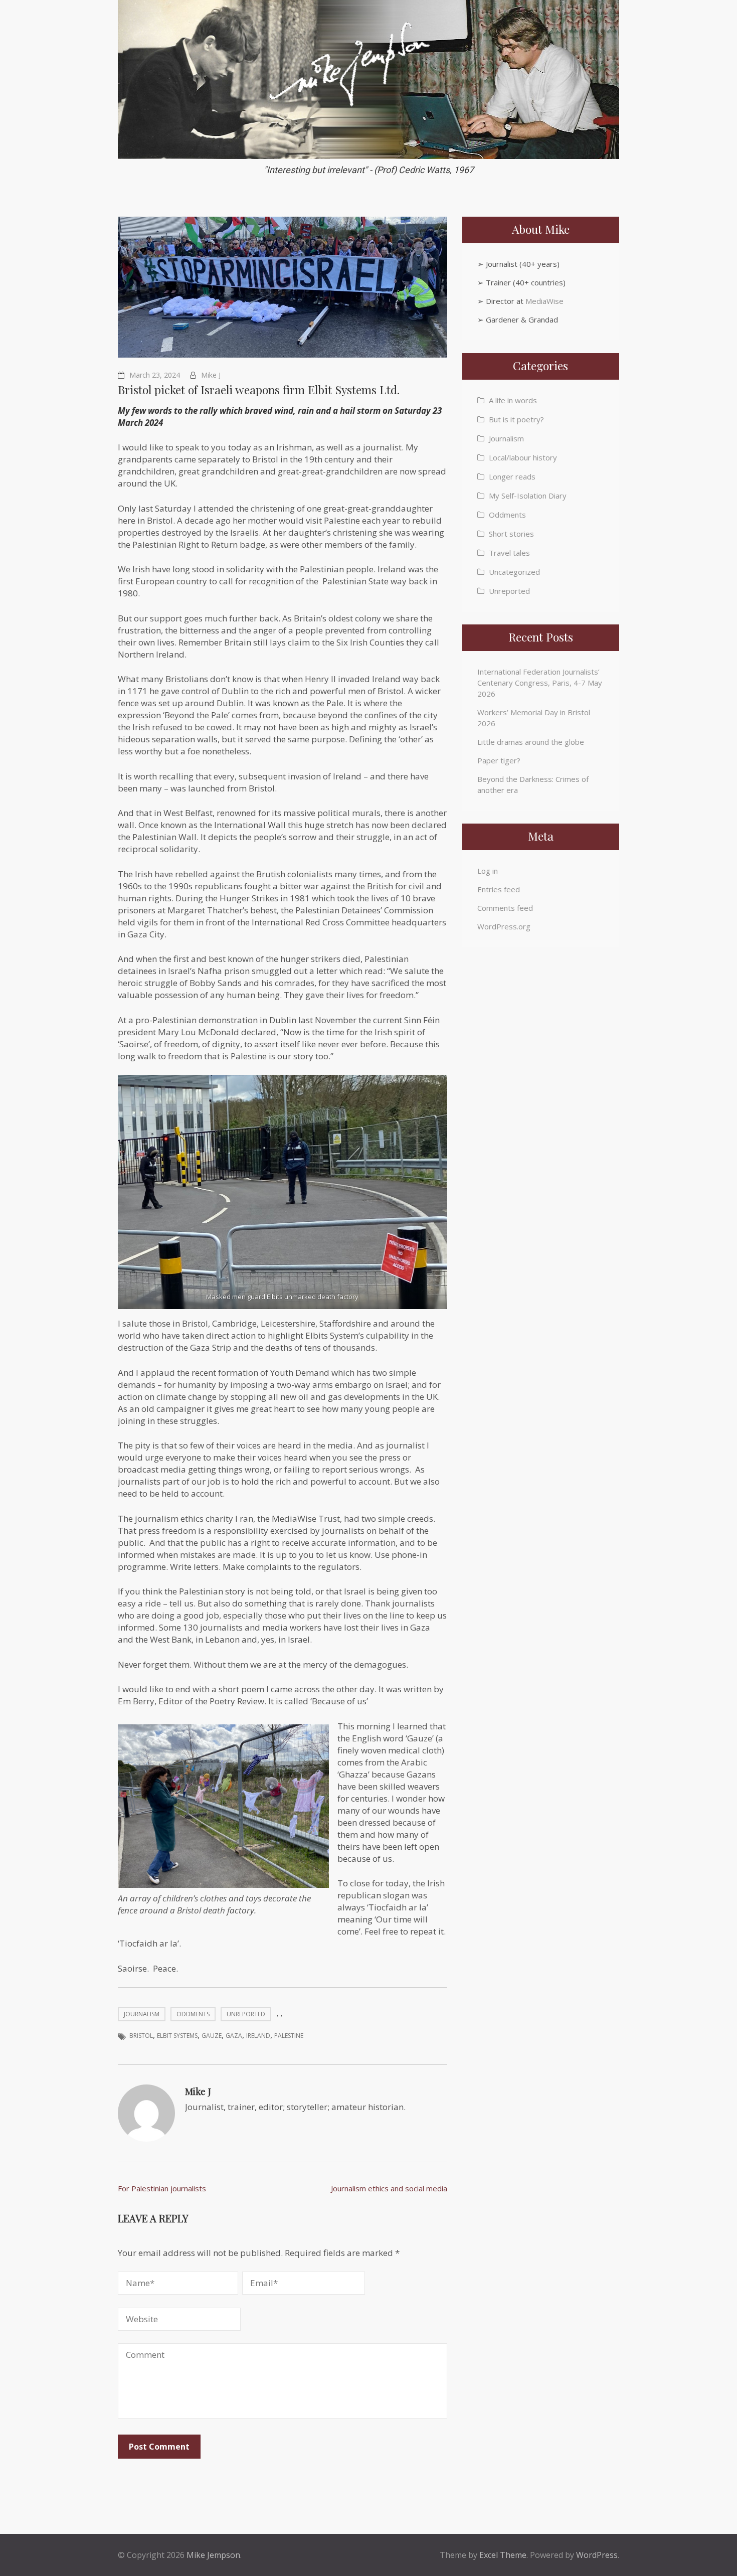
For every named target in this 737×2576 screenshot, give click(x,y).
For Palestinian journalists (162, 2188)
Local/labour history (523, 457)
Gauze (212, 2036)
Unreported (246, 2014)
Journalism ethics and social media (389, 2188)
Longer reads (512, 476)
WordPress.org (504, 926)
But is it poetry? (516, 419)
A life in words (513, 400)
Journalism (142, 2014)
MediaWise (544, 301)
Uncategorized (514, 572)
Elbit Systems (177, 2036)
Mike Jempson (213, 2555)
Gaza (234, 2036)
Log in (488, 871)
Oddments (193, 2014)
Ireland (258, 2036)
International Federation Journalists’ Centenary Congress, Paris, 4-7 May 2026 (540, 683)
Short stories (511, 534)
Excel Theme (503, 2555)
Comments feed (505, 908)
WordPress (597, 2555)
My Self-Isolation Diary (528, 496)
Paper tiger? (499, 760)
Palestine (289, 2036)
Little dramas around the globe (531, 742)
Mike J (211, 375)
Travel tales (509, 553)
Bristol (141, 2036)
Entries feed (499, 889)
